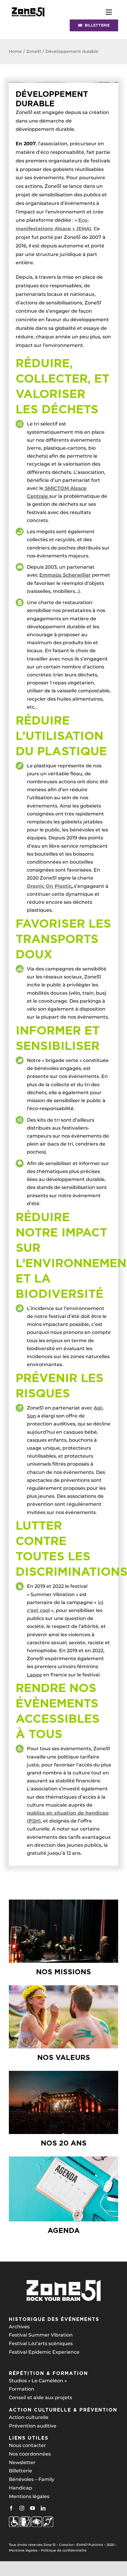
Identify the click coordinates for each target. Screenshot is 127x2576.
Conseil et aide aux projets (40, 2398)
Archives (19, 2327)
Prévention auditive (33, 2426)
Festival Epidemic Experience (44, 2352)
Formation (22, 2389)
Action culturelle (29, 2417)
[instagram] (22, 2508)
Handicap (21, 2488)
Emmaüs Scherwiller (65, 575)
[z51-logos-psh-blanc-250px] (31, 2519)
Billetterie (21, 2471)
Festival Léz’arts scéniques (41, 2343)
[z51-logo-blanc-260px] (63, 2281)
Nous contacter (27, 2445)
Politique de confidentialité (64, 2550)
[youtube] (32, 2508)
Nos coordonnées (30, 2454)
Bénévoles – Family (32, 2479)
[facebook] (11, 2508)
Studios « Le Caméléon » (38, 2381)
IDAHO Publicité (90, 2545)
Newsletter (22, 2462)
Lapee (34, 1675)
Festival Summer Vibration (41, 2335)
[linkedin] (43, 2508)
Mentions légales (29, 2496)
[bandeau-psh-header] (28, 7)
